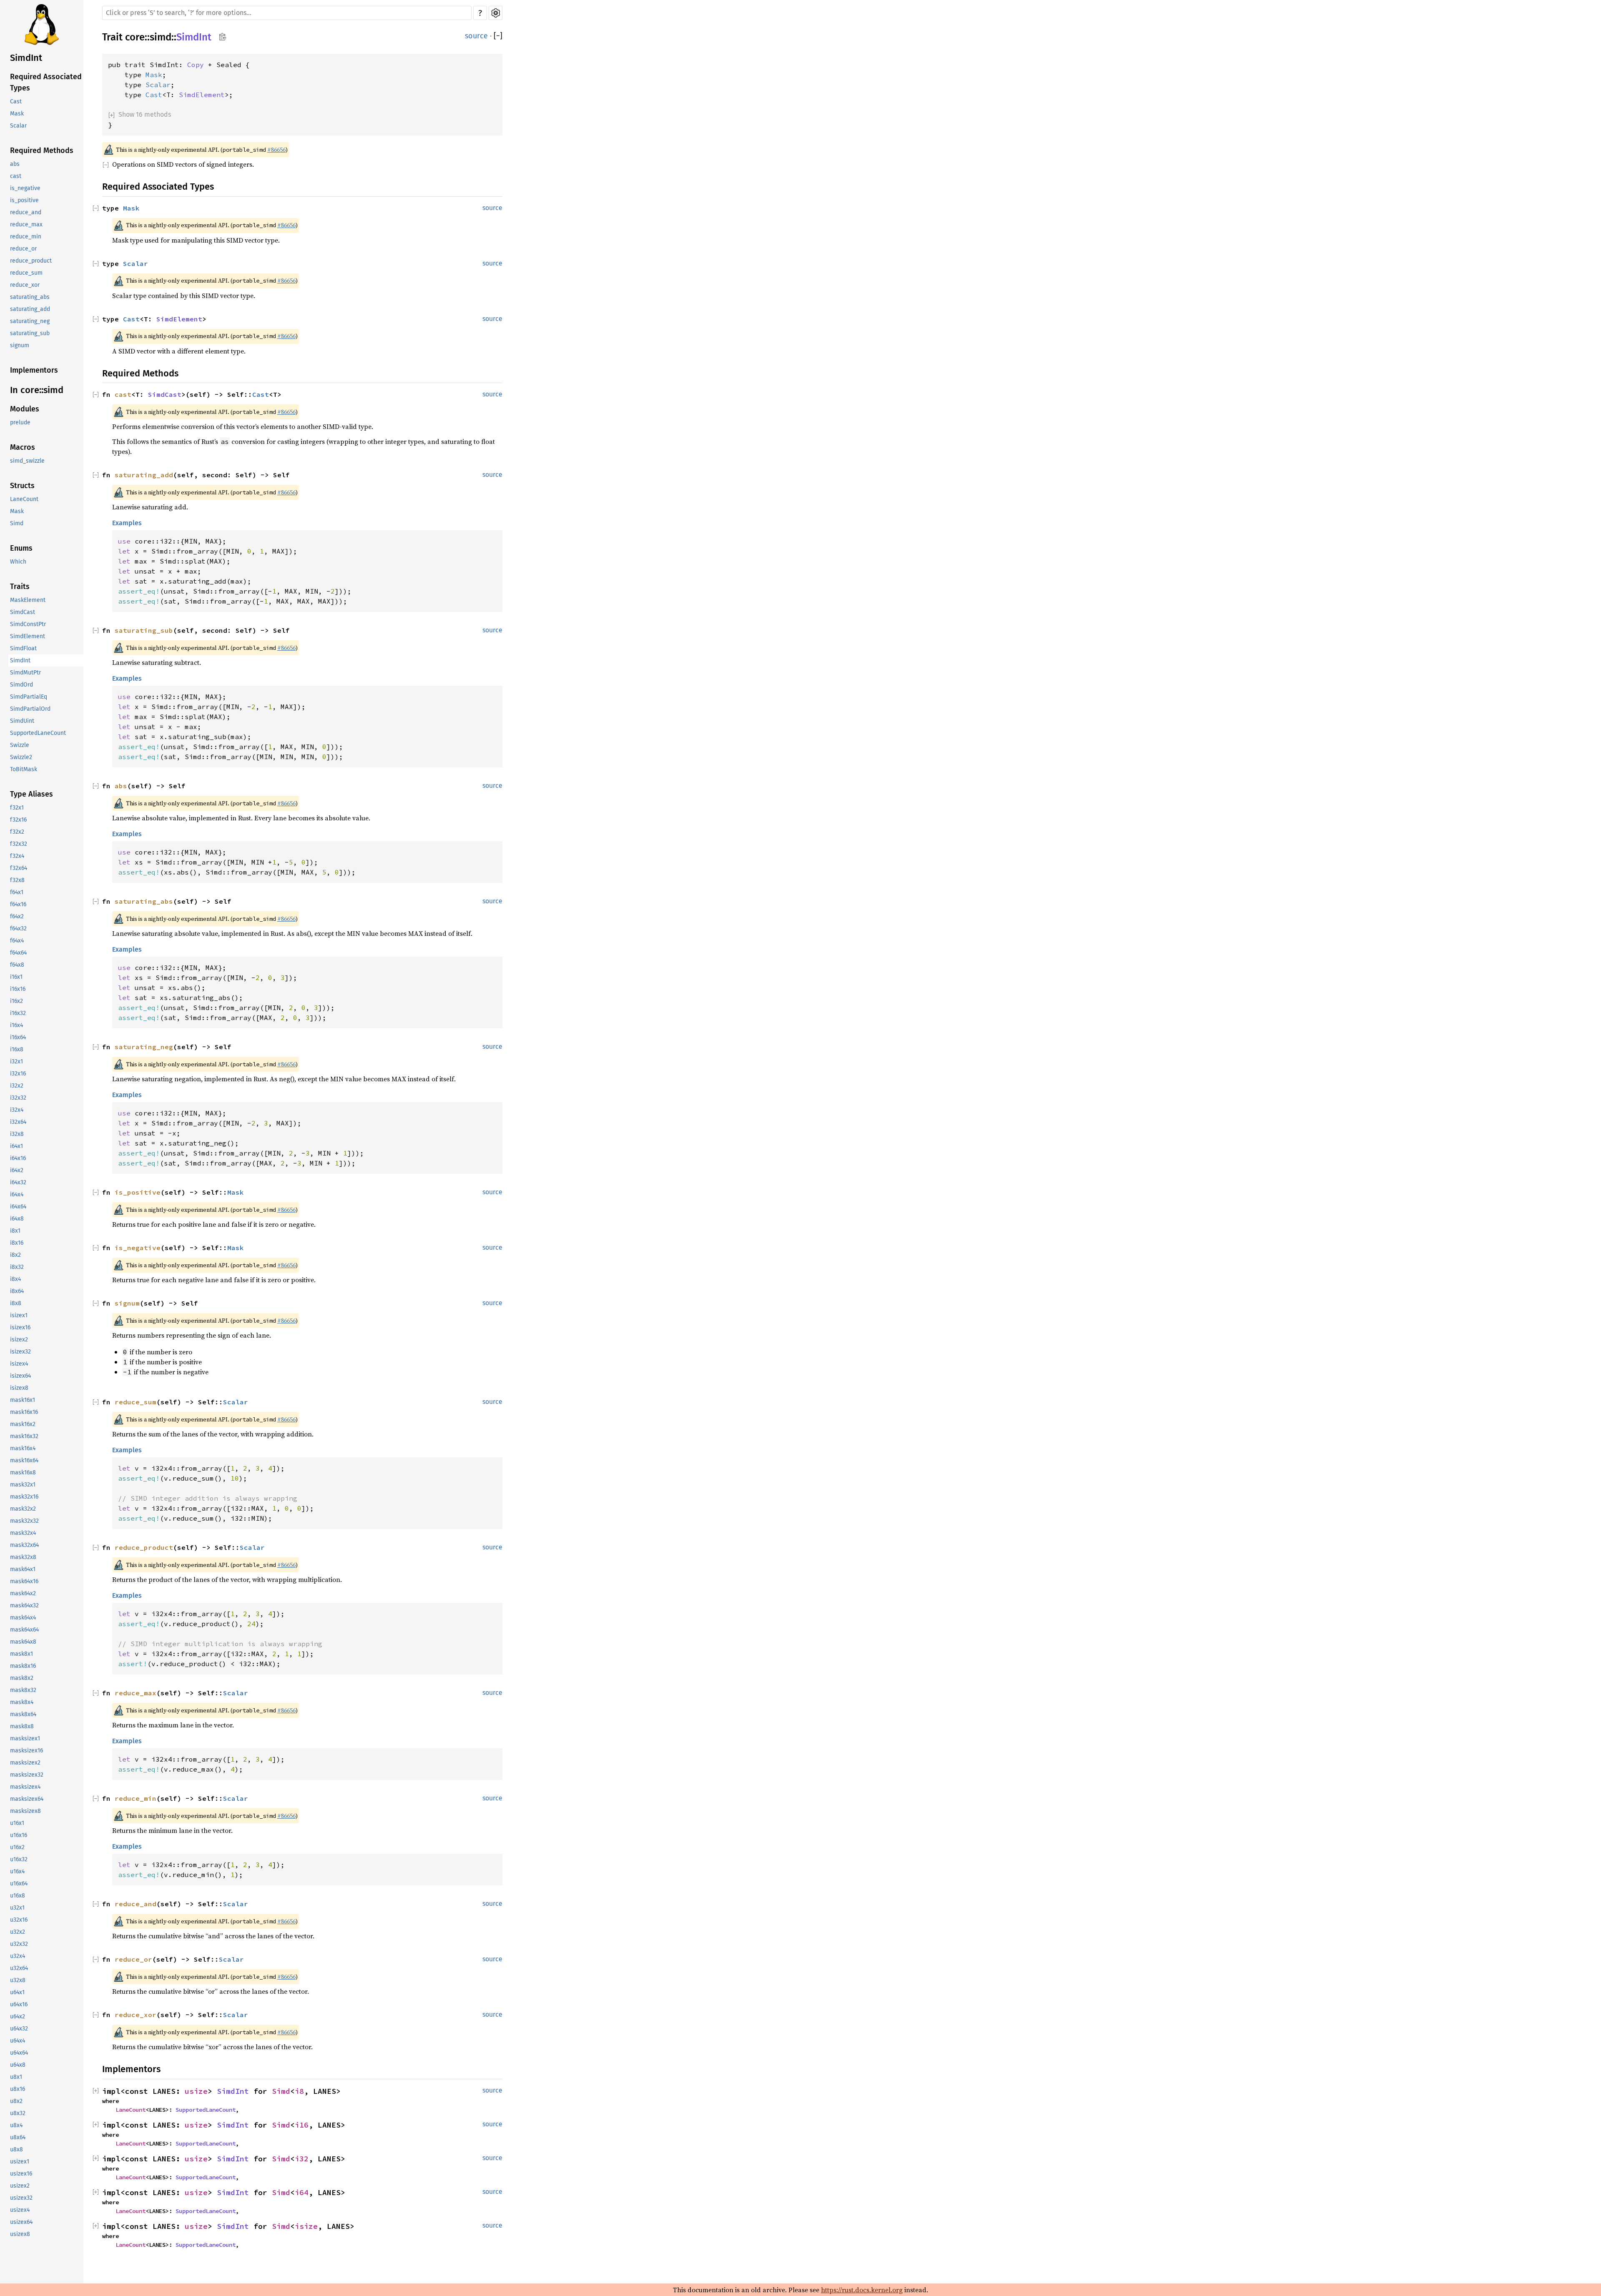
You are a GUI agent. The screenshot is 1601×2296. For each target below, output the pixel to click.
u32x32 (19, 1944)
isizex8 (19, 1388)
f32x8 (17, 881)
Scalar (18, 126)
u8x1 (16, 2077)
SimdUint (22, 721)
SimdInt (26, 58)
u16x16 (19, 1836)
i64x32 (18, 1183)
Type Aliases (31, 795)
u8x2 (16, 2102)
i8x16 (17, 1243)
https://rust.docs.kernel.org (862, 2290)
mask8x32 (23, 1691)
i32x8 (17, 1134)
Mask (17, 114)
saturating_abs (30, 297)
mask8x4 (22, 1703)
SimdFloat (23, 649)
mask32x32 (24, 1521)
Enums (21, 549)
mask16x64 (24, 1461)
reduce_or (23, 249)
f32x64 (19, 869)
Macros (23, 448)
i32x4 (17, 1110)
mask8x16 (23, 1666)
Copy (196, 65)
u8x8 (16, 2150)
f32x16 (18, 820)
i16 (302, 2125)
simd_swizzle (27, 461)
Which (18, 562)
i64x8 (17, 1219)
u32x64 (19, 1969)
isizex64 (20, 1376)
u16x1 (17, 1824)
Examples (127, 523)
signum (20, 346)
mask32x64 (24, 1545)
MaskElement (28, 600)
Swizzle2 (21, 758)
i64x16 (18, 1159)
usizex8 (20, 2235)
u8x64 (18, 2138)
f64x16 (18, 905)
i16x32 (18, 1014)
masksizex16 (26, 1751)
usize (196, 2091)
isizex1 (19, 1316)
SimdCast (23, 613)
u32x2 (18, 1932)
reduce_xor (25, 285)
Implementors (34, 371)
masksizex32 (27, 1775)
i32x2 (17, 1086)
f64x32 (18, 929)
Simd (17, 524)
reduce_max (26, 225)
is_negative (25, 189)
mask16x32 (24, 1437)
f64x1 (17, 893)
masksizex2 (25, 1763)
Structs (22, 486)
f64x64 (18, 953)
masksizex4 (25, 1787)
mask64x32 (24, 1606)
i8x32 (17, 1267)
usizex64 (21, 2222)
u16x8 (18, 1896)
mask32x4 (23, 1533)
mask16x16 (24, 1412)
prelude (20, 423)
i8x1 (15, 1231)
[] (498, 36)
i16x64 (18, 1038)
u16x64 (19, 1884)
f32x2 (17, 832)
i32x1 (16, 1062)
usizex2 (20, 2186)
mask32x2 (23, 1509)
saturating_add (30, 310)
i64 (302, 2192)
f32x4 (17, 856)
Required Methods (42, 151)
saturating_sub (30, 334)
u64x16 (19, 2005)
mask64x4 (23, 1618)
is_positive (24, 201)
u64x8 (18, 2065)
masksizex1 (25, 1739)
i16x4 (16, 1026)
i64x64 (18, 1207)
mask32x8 (23, 1558)
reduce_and (26, 213)
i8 (299, 2091)
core (135, 37)
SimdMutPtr (25, 673)
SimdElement (28, 637)
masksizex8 (25, 1811)
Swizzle (20, 746)
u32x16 (19, 1920)
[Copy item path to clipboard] (222, 38)
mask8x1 (21, 1654)
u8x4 (16, 2126)
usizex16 (21, 2174)
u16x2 (17, 1848)
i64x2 (17, 1171)
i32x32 (18, 1098)
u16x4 (17, 1872)
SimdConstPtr (28, 625)
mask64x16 (24, 1582)
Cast (16, 102)
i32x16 (18, 1074)
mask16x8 (23, 1473)
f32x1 (17, 808)
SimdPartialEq (29, 697)
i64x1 (16, 1147)
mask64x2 (23, 1594)
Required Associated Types (46, 83)
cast (16, 177)
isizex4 (19, 1364)
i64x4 (17, 1195)
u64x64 (19, 2053)
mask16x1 (23, 1400)
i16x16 (18, 989)
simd (161, 37)
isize (306, 2226)
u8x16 (18, 2089)
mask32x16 (24, 1497)
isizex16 (20, 1328)
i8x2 (15, 1255)
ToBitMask (24, 770)
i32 (302, 2159)
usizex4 (20, 2210)
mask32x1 (23, 1485)
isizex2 (19, 1340)
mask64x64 (24, 1630)
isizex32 (20, 1352)
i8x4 (15, 1280)
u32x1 (17, 1908)
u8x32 (18, 2114)
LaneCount (24, 500)
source (476, 36)
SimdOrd (21, 685)
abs (15, 164)
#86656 (276, 150)
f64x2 (17, 917)
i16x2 (16, 1001)
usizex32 (21, 2198)
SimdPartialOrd (30, 709)
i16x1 (16, 977)
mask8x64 (23, 1715)
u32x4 (18, 1956)
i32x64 (18, 1122)
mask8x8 (22, 1727)
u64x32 (19, 2029)
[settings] (496, 13)
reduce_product (31, 261)
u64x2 (18, 2017)
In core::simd (37, 390)
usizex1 (20, 2162)
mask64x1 (23, 1570)
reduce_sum (26, 273)
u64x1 (17, 1993)
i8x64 (17, 1292)
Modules (25, 409)
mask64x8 (23, 1642)
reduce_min (26, 237)
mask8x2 (22, 1678)
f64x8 (17, 965)
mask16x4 (23, 1449)
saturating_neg (30, 322)
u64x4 (18, 2041)
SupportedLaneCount (38, 733)
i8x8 (16, 1304)
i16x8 (17, 1050)
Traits (20, 587)
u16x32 (19, 1860)
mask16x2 (23, 1425)
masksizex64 (27, 1799)
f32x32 (19, 844)
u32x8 (18, 1981)
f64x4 (17, 941)
